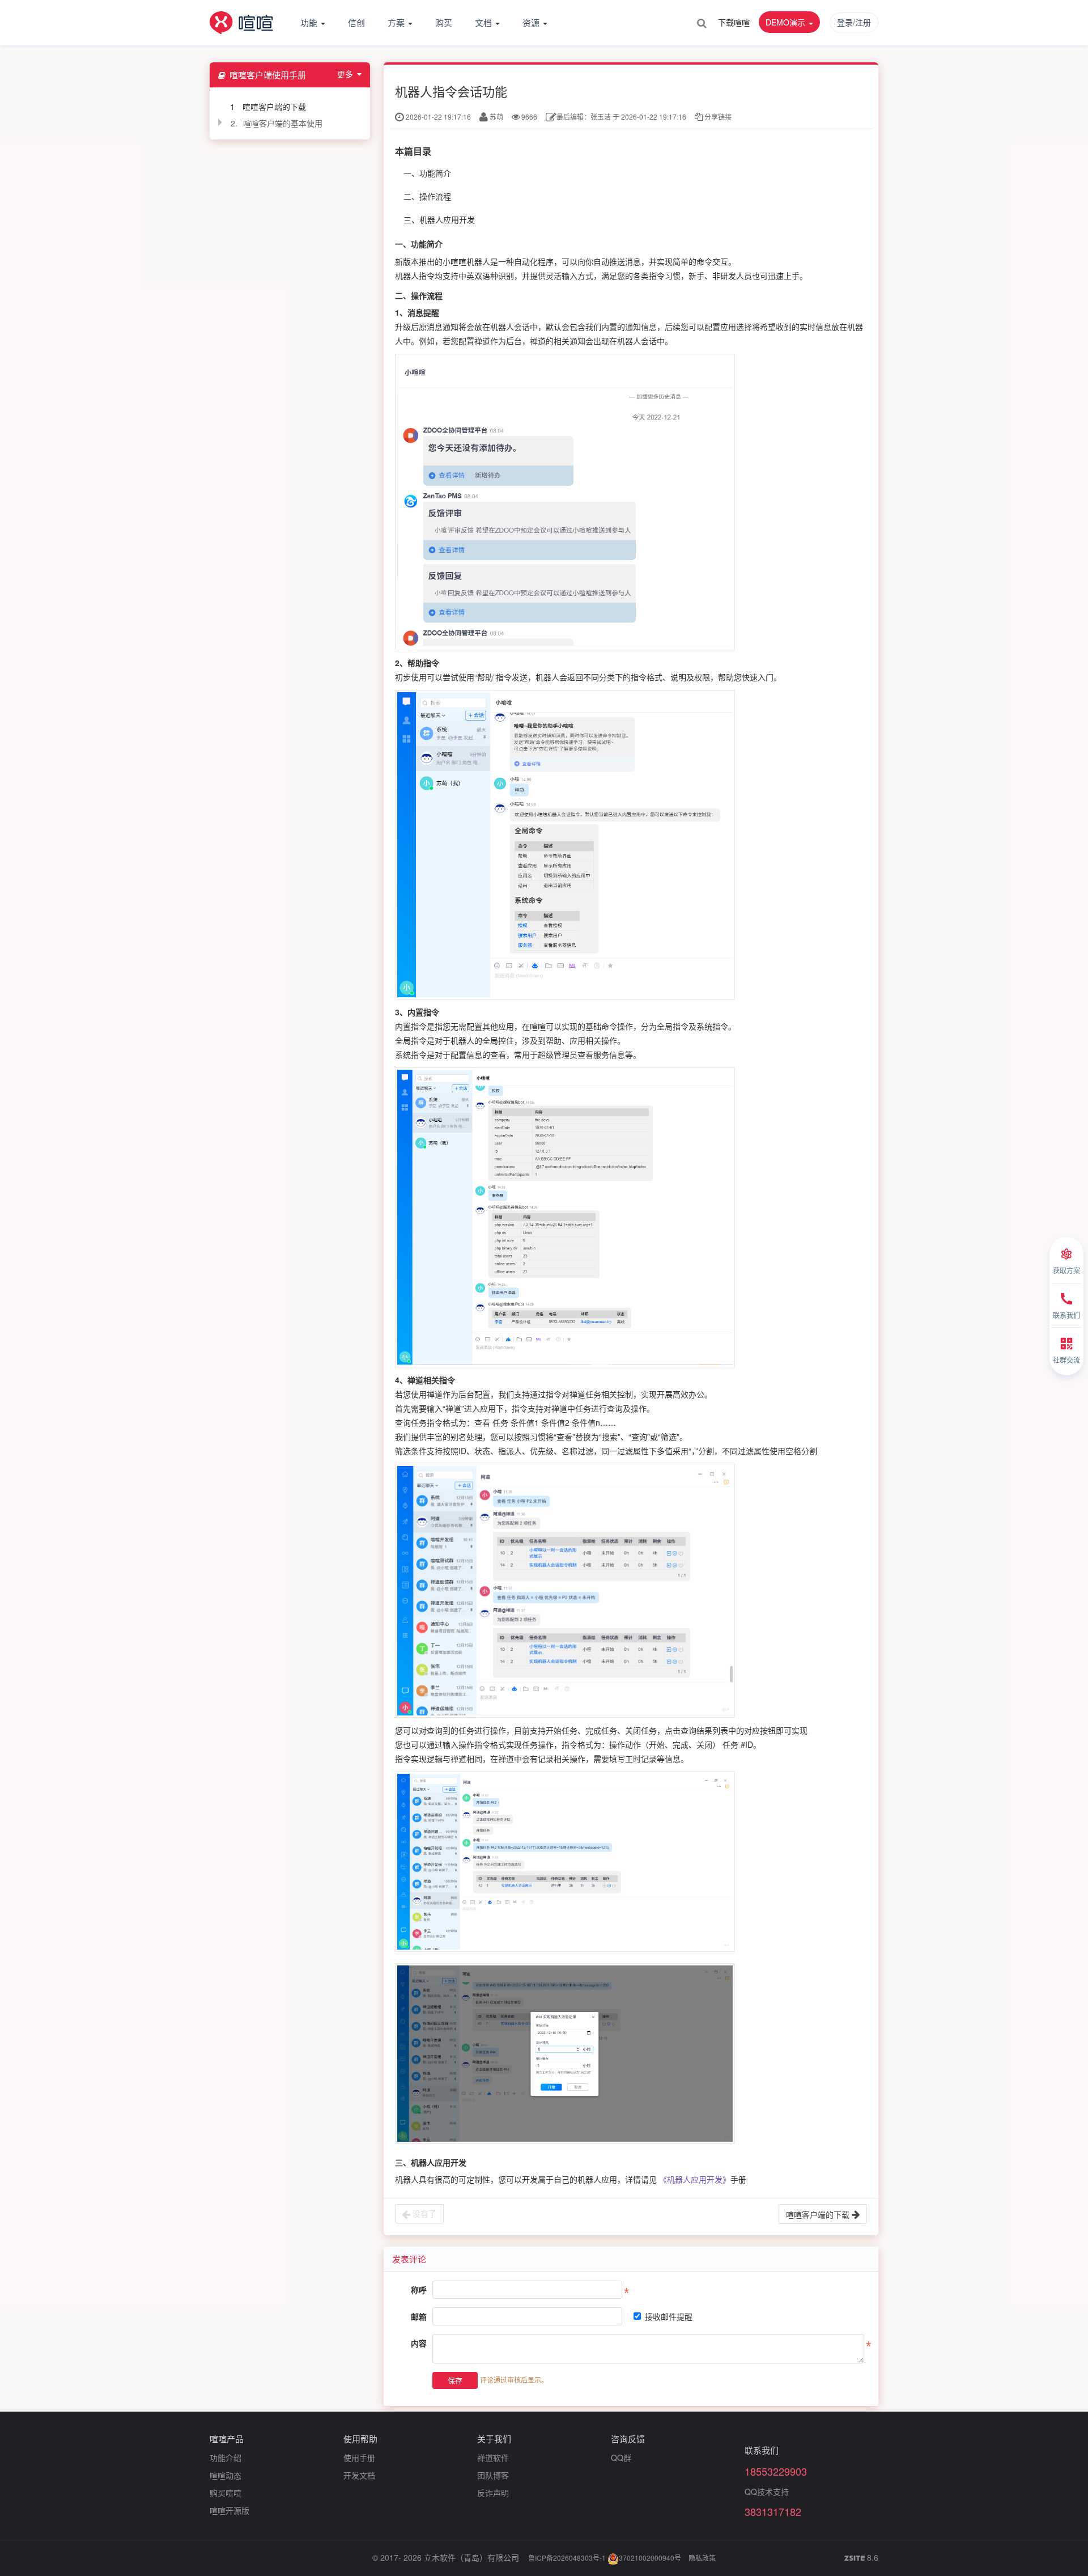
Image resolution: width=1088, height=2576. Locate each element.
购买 (444, 22)
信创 (356, 22)
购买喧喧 (226, 2493)
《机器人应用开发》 (695, 2179)
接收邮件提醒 (669, 2316)
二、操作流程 (427, 196)
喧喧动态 (226, 2475)
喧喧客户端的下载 (274, 107)
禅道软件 (493, 2458)
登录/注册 (854, 22)
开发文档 (359, 2475)
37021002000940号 (650, 2558)
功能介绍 (226, 2458)
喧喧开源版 (229, 2510)
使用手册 (359, 2458)
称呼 (419, 2290)
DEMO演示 (787, 22)
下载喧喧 (734, 22)
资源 (532, 22)
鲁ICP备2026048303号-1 (567, 2558)
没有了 (423, 2213)
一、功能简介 (427, 173)
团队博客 (493, 2475)
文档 (484, 22)
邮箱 (419, 2316)
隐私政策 (702, 2558)
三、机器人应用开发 (439, 219)
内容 (419, 2343)
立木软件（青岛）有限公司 (471, 2557)
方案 (397, 22)
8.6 (861, 2558)
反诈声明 (493, 2493)
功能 (310, 22)
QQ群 (621, 2458)
